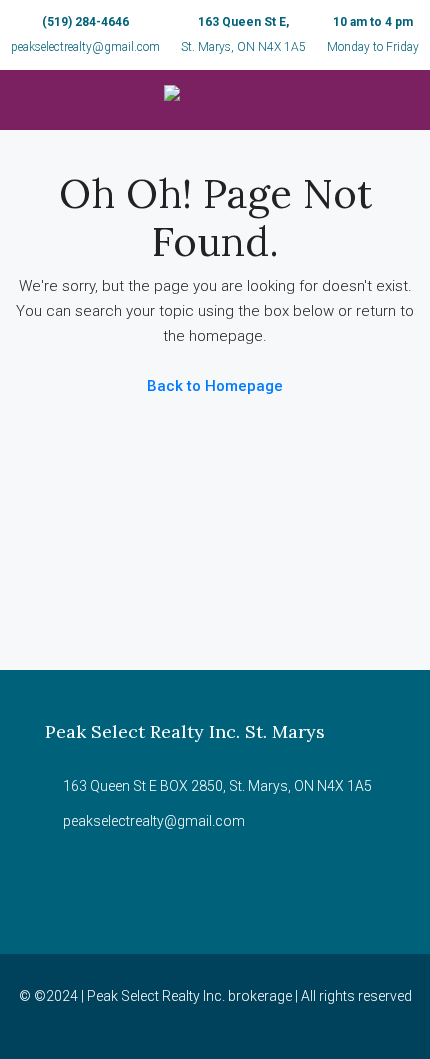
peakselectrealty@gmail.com (85, 47)
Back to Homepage (215, 386)
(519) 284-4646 (85, 22)
